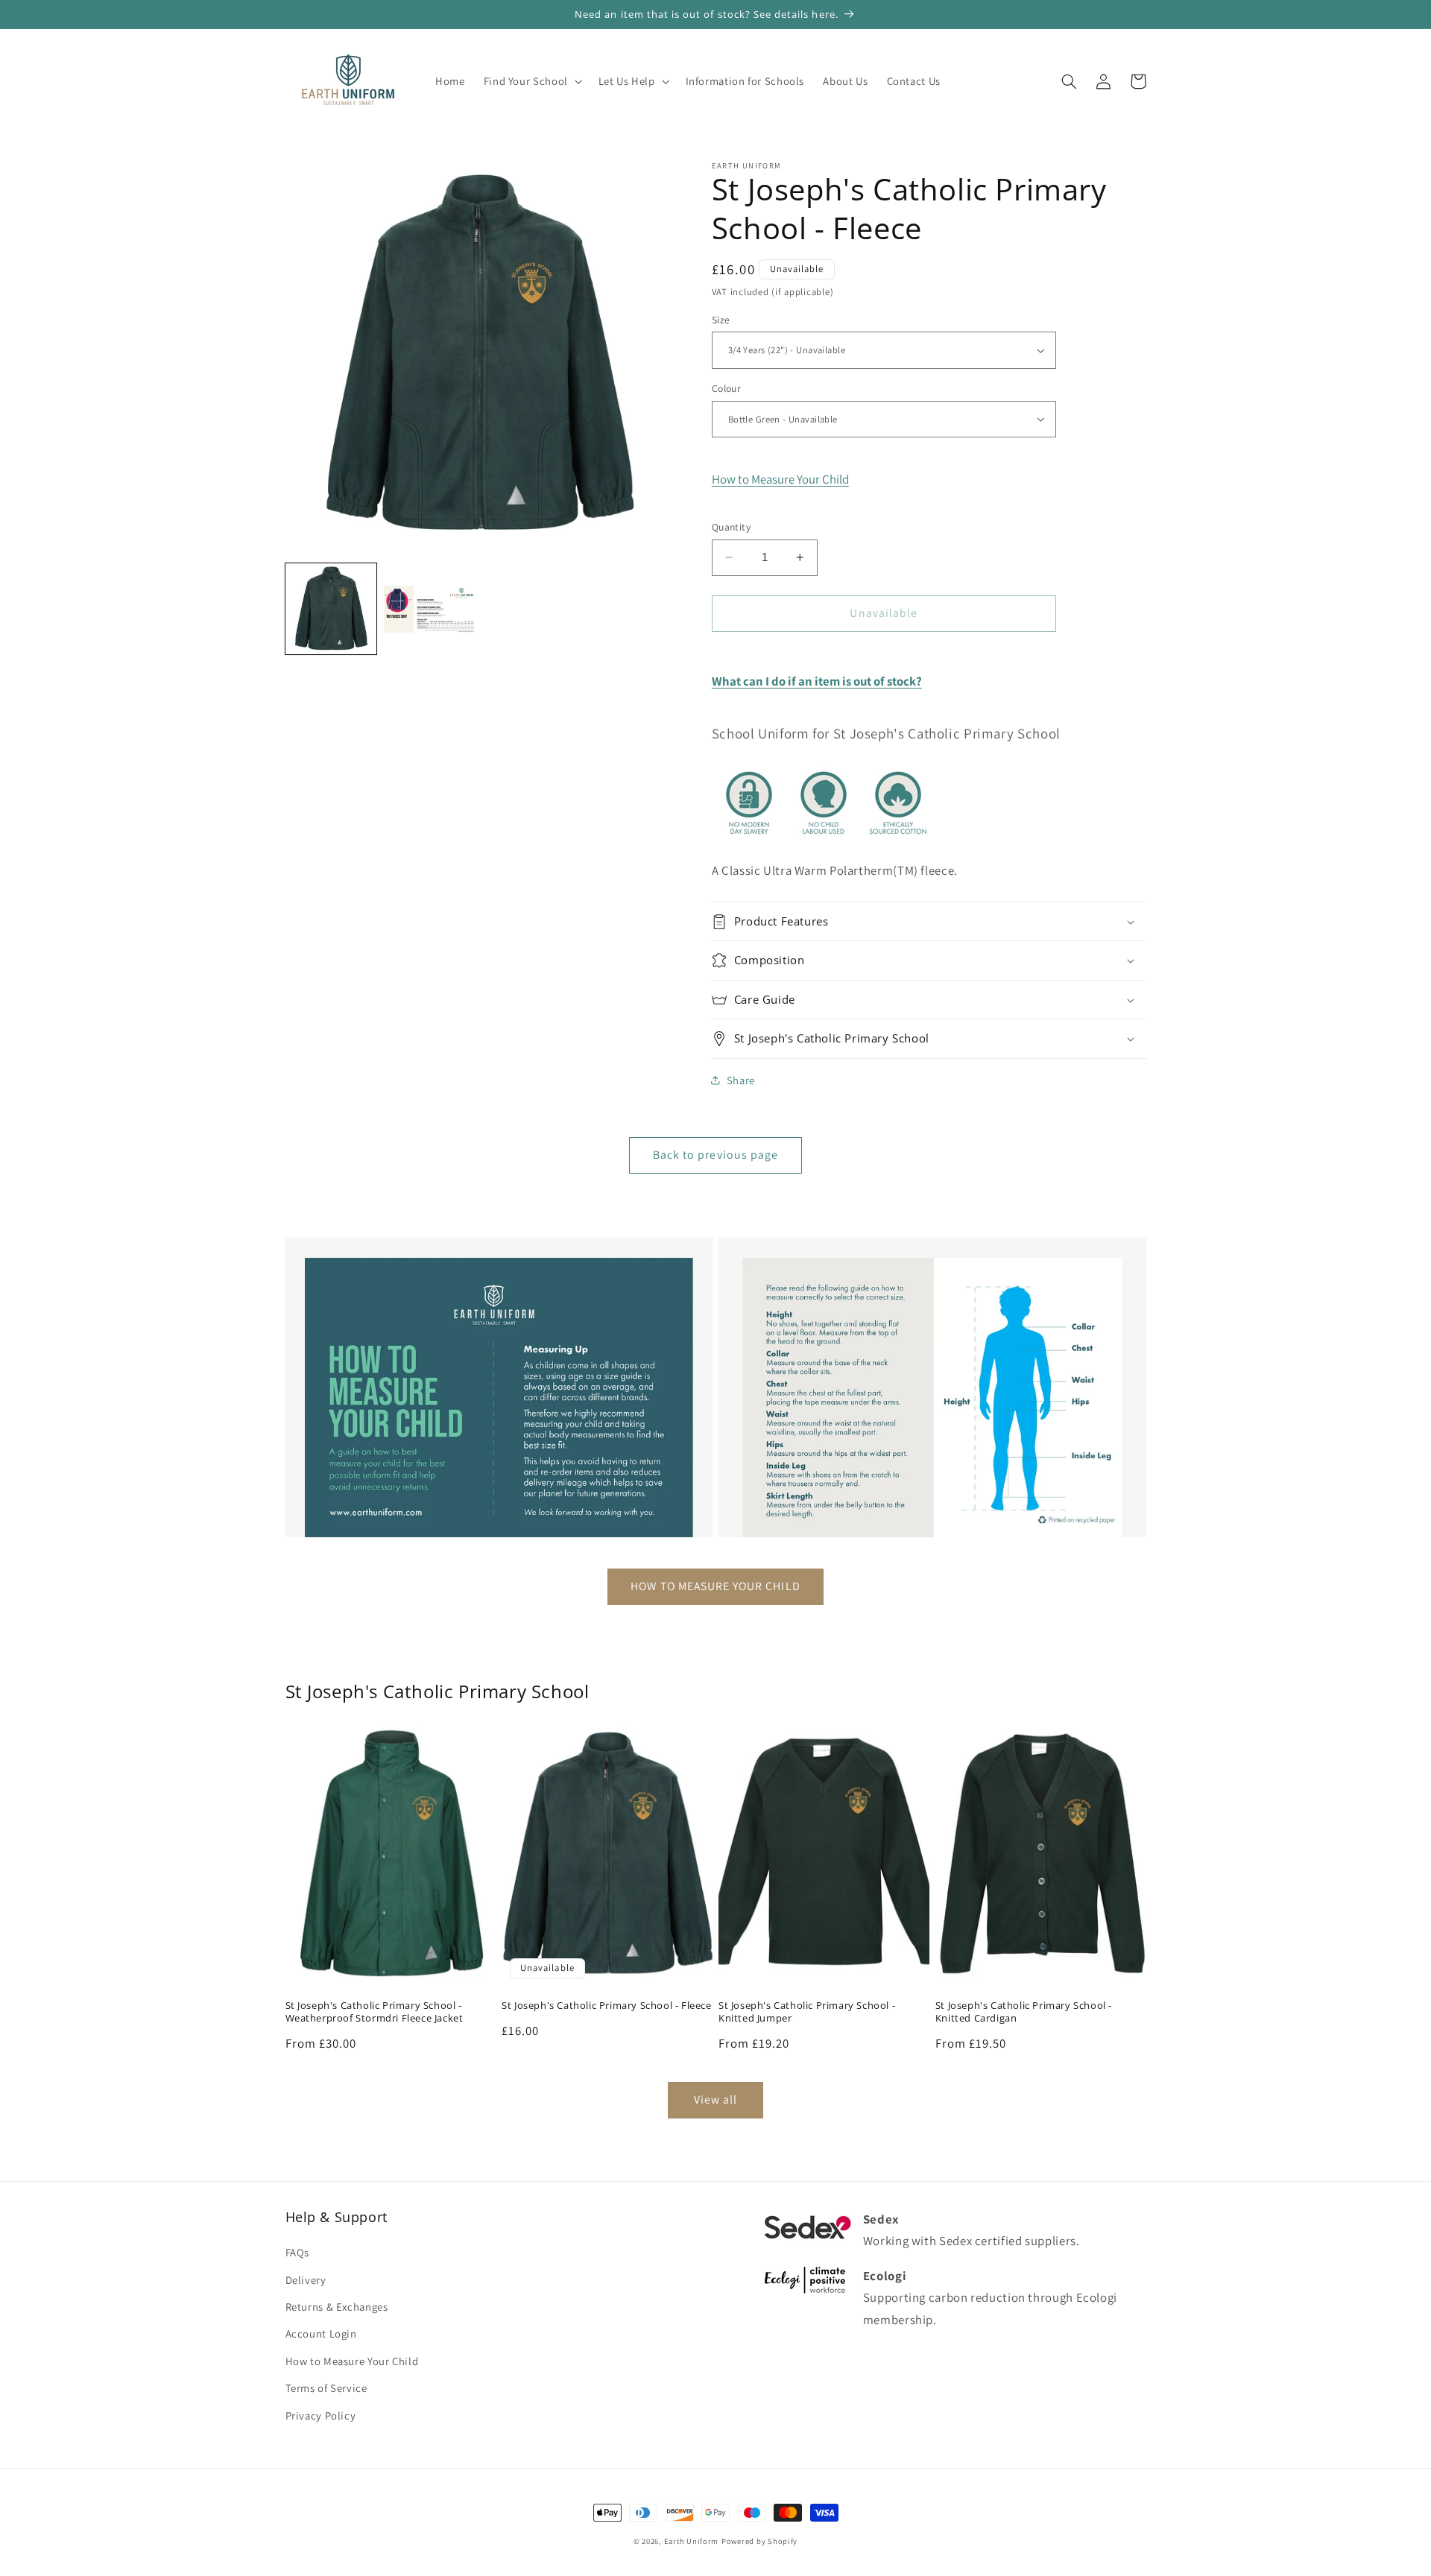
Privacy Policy (321, 2415)
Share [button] (741, 1080)
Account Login (321, 2333)
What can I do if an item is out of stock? (817, 681)
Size (721, 320)
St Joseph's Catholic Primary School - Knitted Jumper (807, 2012)
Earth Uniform (692, 2541)
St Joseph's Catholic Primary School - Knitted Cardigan (1024, 2012)
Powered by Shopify (759, 2541)
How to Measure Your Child (780, 479)
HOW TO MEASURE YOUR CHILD (715, 1586)
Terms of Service (326, 2388)
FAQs (298, 2252)
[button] (531, 81)
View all (715, 2099)
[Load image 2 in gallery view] (429, 609)
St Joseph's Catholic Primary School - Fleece (606, 2006)
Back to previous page (715, 1155)
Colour (727, 388)
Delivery (306, 2280)
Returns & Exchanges (337, 2307)
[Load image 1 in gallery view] (331, 609)
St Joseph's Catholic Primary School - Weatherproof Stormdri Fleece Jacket (375, 2012)
